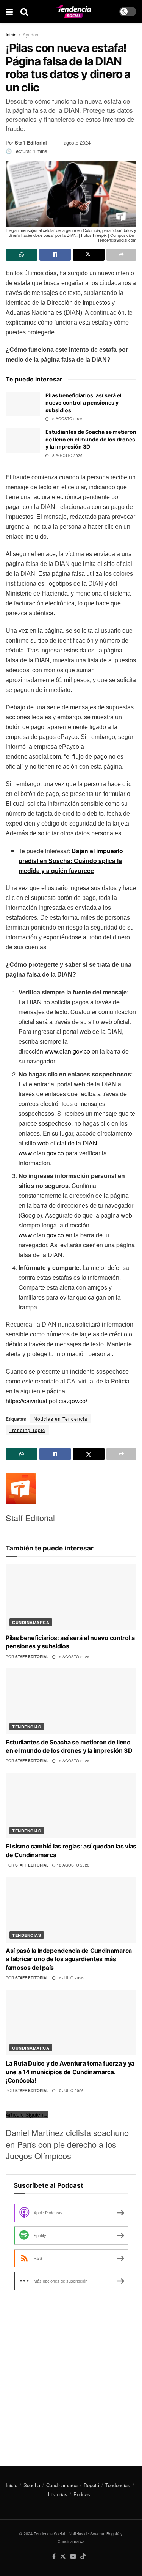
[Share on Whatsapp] (22, 255)
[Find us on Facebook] (54, 2556)
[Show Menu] (9, 11)
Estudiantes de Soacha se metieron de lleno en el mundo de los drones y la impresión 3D (91, 439)
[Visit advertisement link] (71, 2377)
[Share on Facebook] (55, 255)
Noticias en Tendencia (61, 1419)
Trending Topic (27, 1430)
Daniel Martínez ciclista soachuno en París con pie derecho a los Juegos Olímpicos (67, 2144)
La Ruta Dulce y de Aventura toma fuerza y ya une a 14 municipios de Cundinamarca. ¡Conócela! (70, 2072)
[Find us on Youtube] (73, 2556)
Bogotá (91, 2485)
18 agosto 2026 (66, 419)
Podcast (83, 2494)
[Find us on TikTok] (83, 2556)
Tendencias (27, 1727)
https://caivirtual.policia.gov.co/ (46, 1401)
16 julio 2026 (70, 1978)
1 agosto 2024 (75, 143)
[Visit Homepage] (74, 12)
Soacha (32, 2485)
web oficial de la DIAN (67, 1143)
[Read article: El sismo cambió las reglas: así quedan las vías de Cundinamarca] (71, 1806)
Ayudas (30, 34)
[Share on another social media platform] (122, 255)
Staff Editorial (31, 143)
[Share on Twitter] (89, 255)
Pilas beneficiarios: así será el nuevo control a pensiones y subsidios (83, 403)
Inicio (11, 34)
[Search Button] (24, 11)
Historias (58, 2494)
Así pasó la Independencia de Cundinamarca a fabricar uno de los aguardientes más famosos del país (69, 1959)
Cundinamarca (31, 1622)
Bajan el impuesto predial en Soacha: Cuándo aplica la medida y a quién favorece (71, 861)
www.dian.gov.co (67, 1051)
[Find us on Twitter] (63, 2556)
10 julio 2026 (70, 2091)
